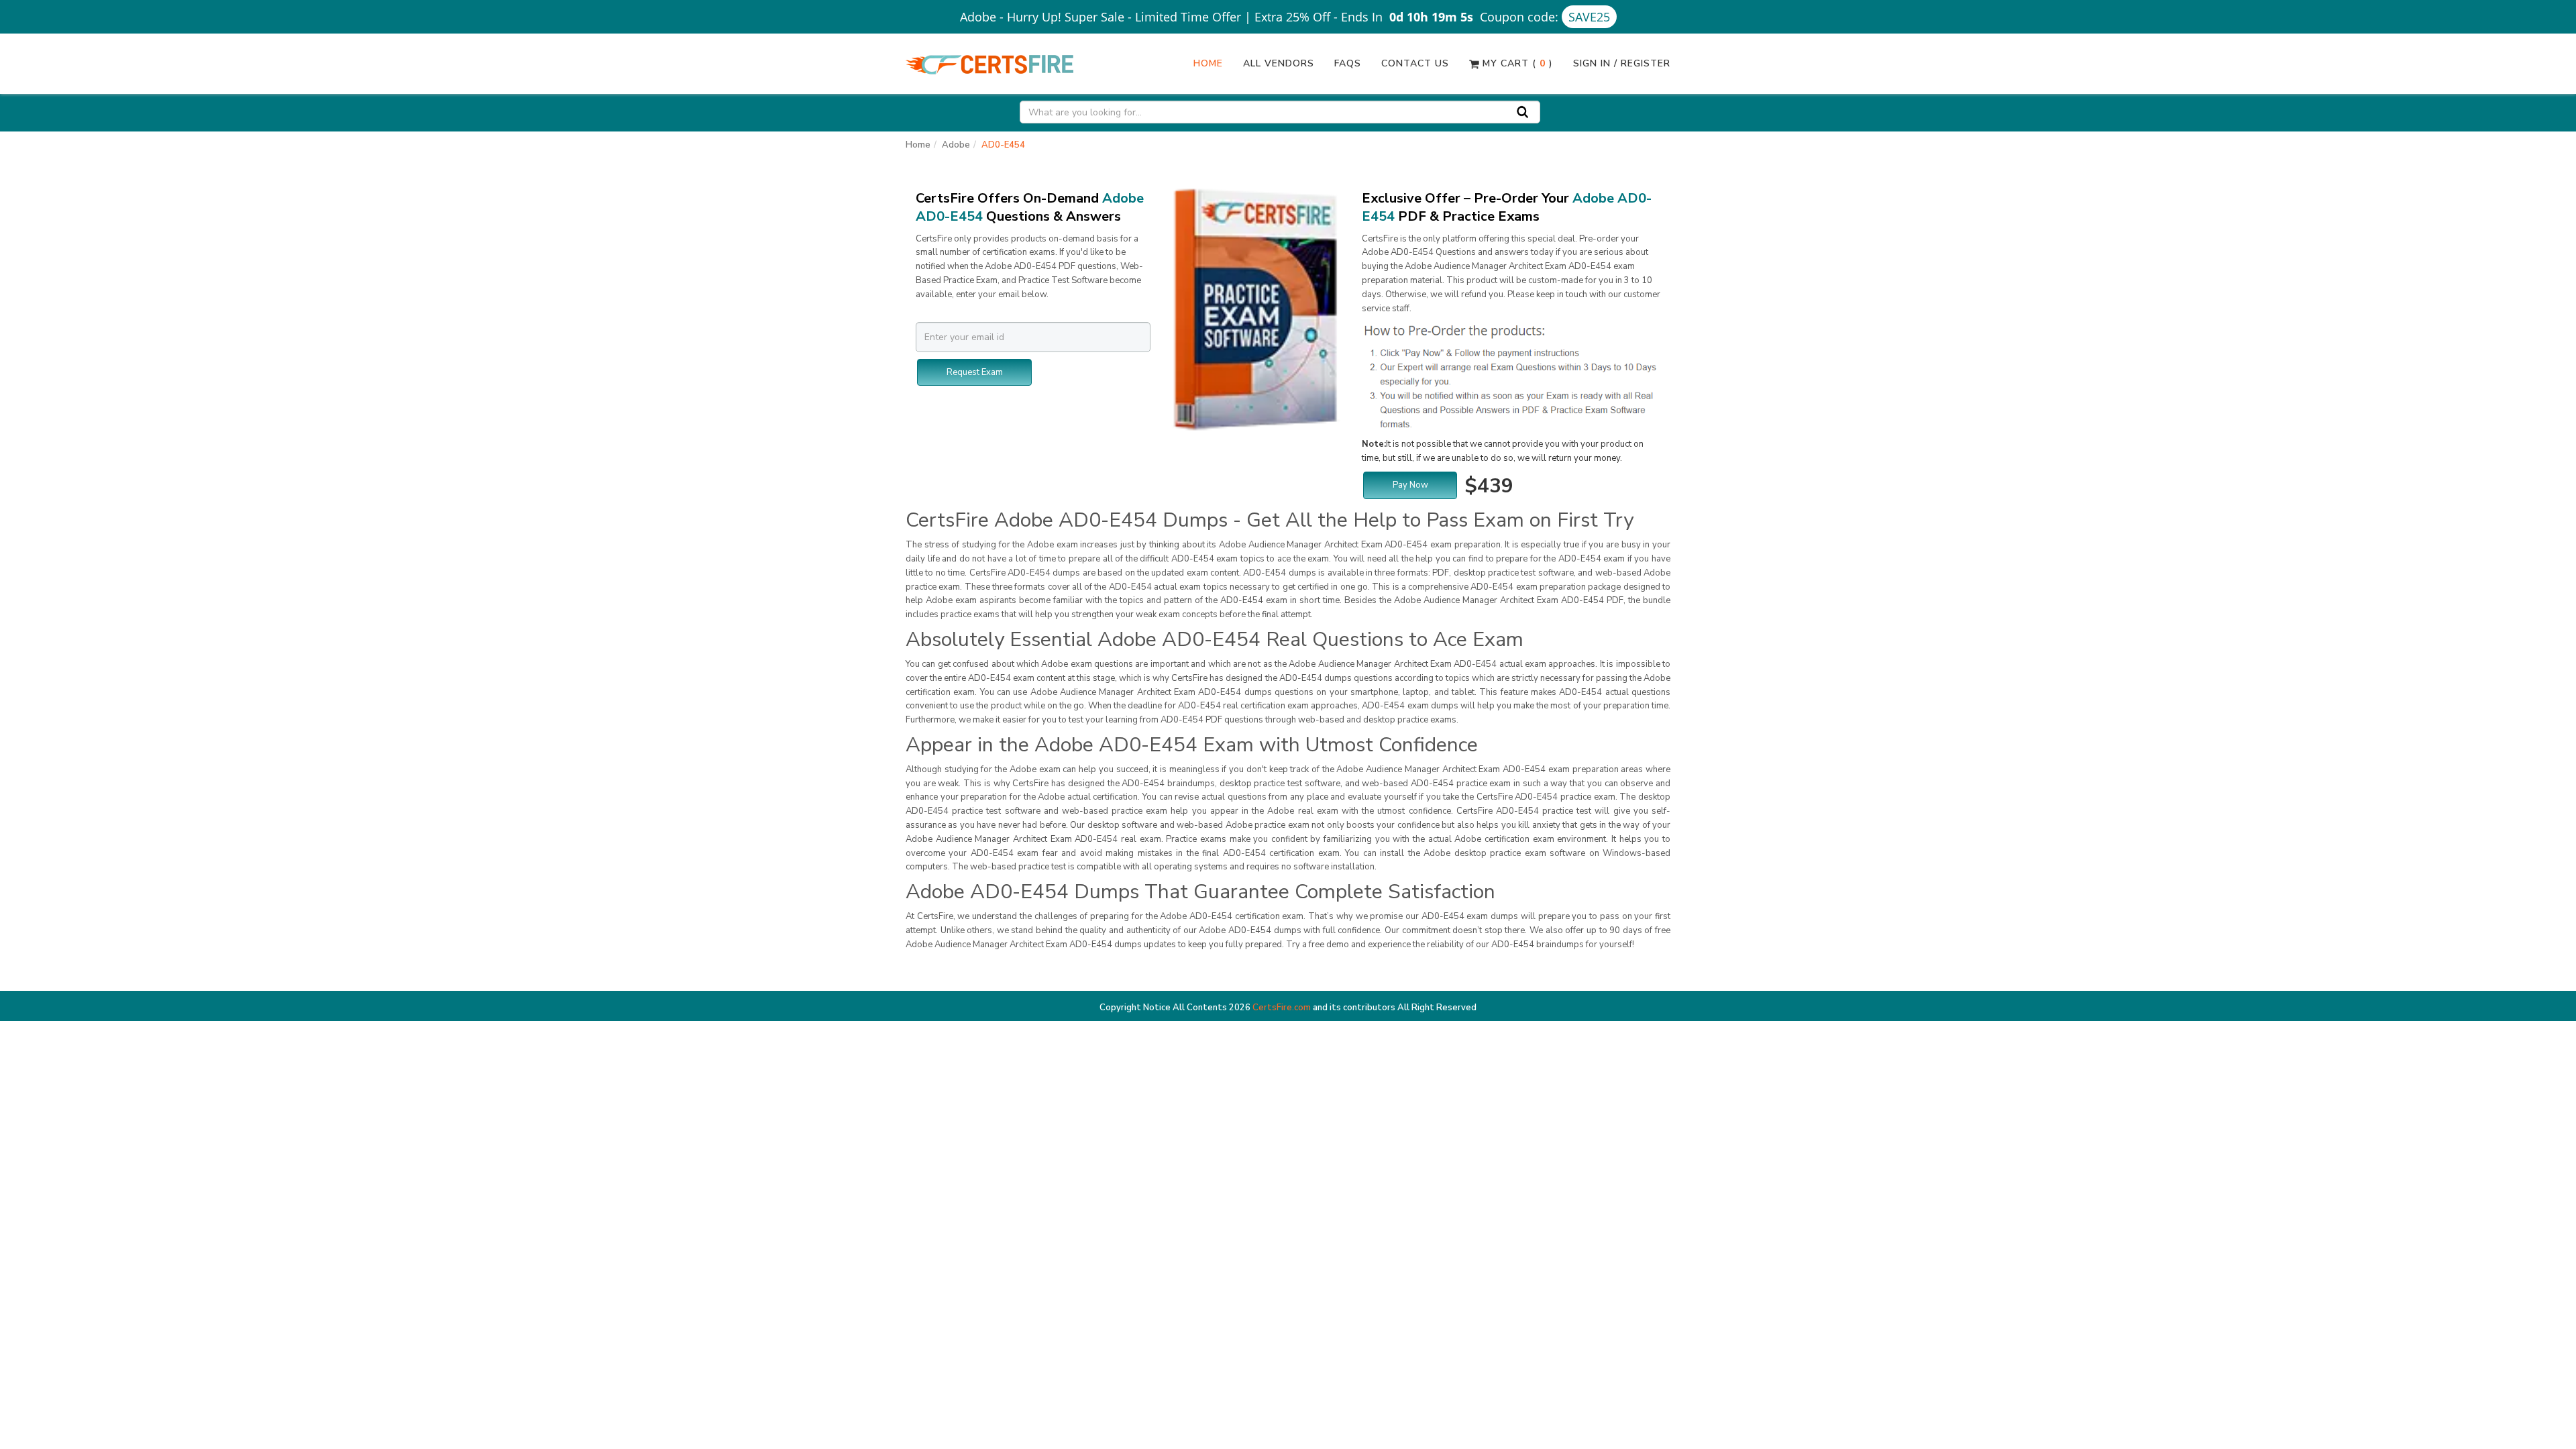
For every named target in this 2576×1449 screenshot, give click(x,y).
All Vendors (1279, 63)
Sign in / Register (1622, 63)
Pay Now (1410, 485)
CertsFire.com (1282, 1008)
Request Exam (975, 372)
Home (1208, 63)
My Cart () (1516, 63)
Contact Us (1415, 63)
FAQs (1348, 63)
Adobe (956, 145)
